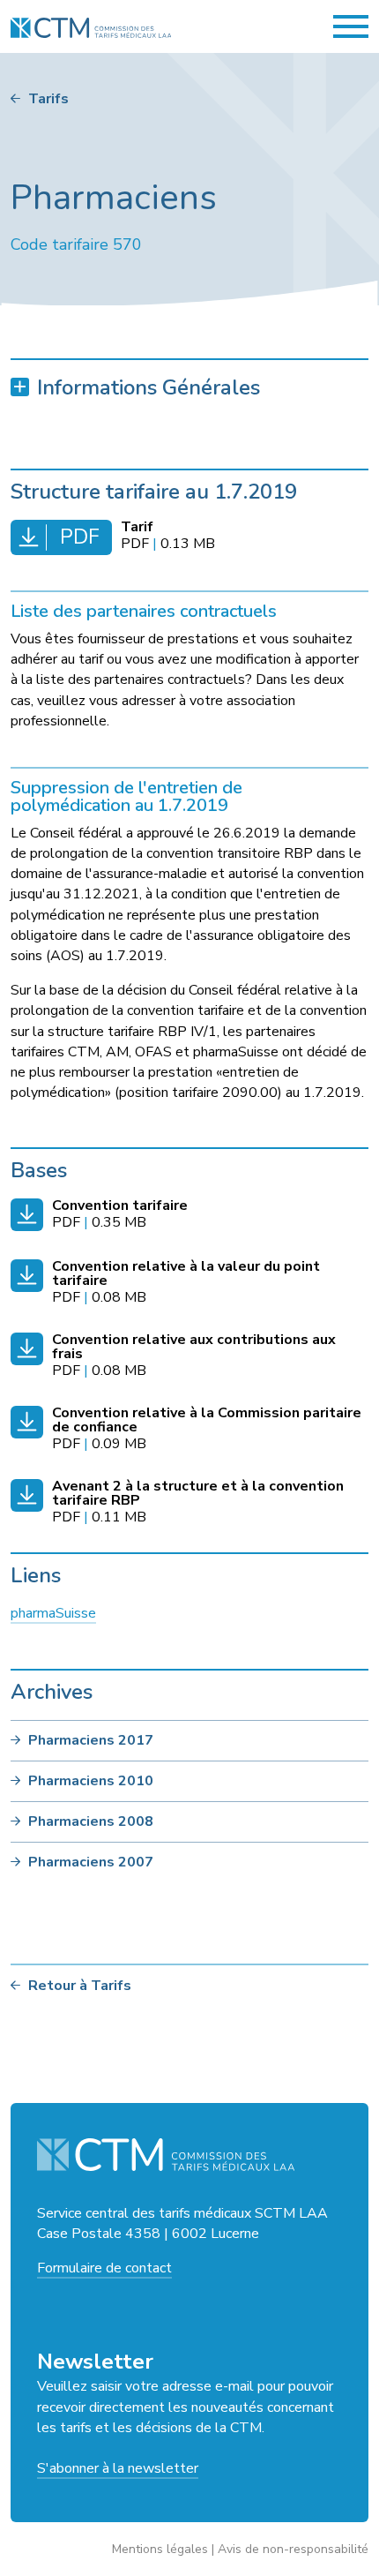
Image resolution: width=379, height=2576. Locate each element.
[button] (189, 388)
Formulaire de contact (104, 2268)
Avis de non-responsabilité (293, 2549)
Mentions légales (160, 2549)
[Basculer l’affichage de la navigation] (351, 26)
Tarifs (48, 99)
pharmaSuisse (53, 1613)
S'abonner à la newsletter (118, 2468)
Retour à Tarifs (80, 1986)
